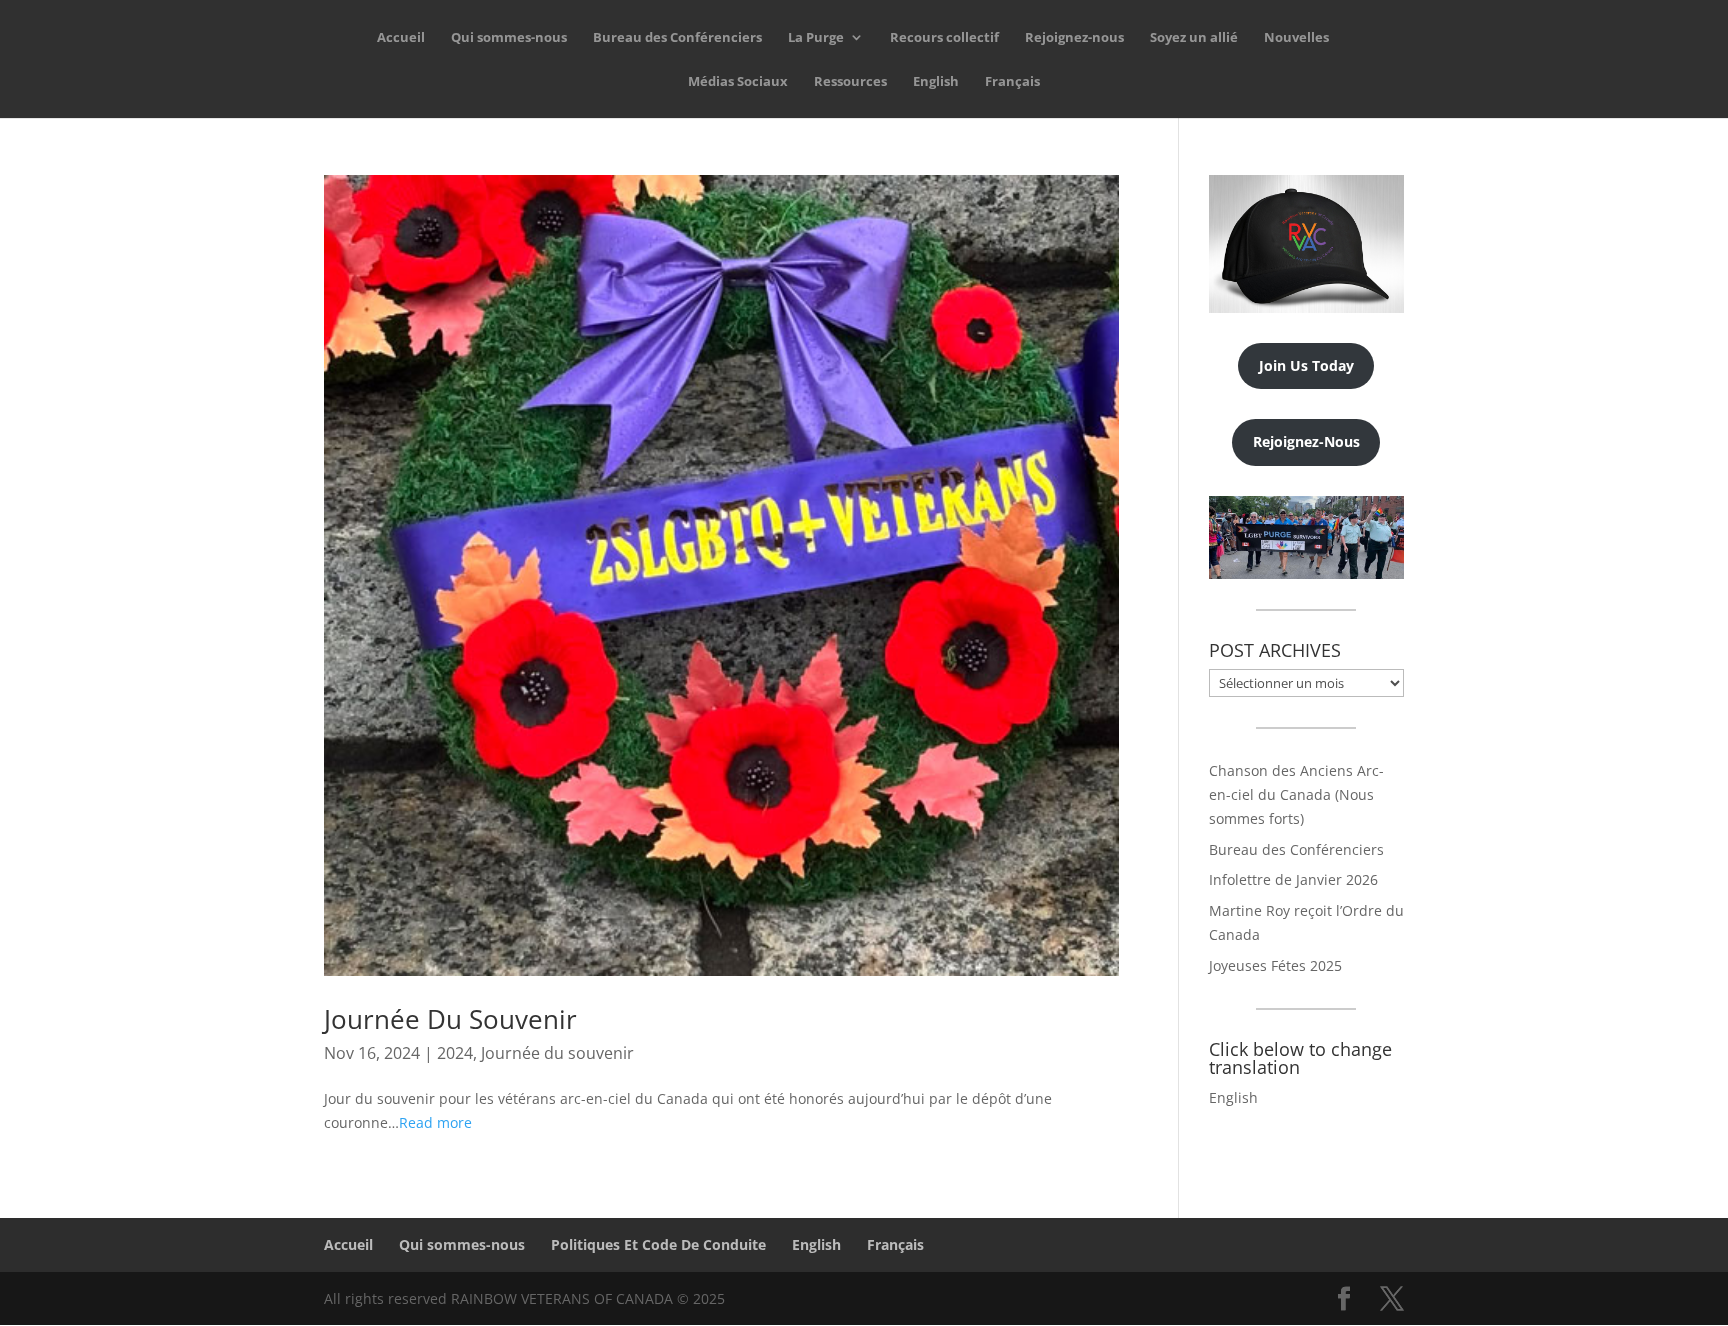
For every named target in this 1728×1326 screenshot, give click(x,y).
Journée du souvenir (557, 1053)
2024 (455, 1053)
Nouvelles (1296, 38)
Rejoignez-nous (1074, 38)
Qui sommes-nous (509, 38)
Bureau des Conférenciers (677, 38)
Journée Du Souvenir (450, 1019)
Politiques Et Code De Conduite (658, 1244)
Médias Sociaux (738, 82)
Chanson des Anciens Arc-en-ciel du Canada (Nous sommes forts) (1296, 794)
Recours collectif (944, 38)
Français (1012, 82)
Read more (435, 1122)
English (936, 82)
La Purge (816, 38)
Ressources (850, 82)
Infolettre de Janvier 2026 (1293, 879)
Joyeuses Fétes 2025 (1275, 965)
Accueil (401, 38)
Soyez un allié (1194, 38)
